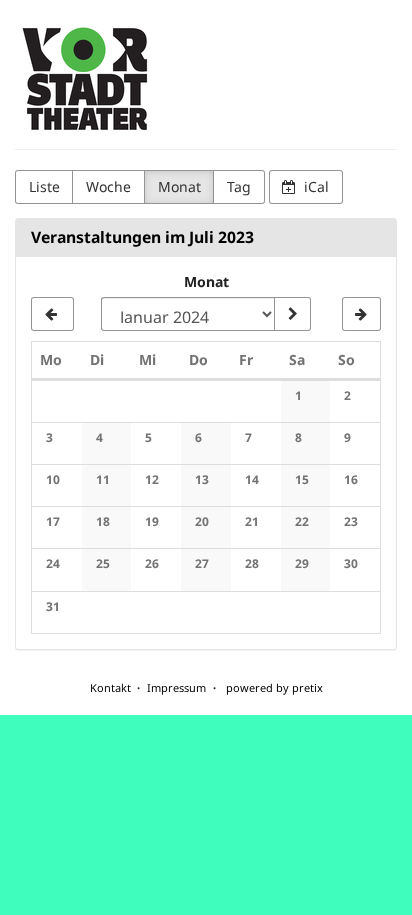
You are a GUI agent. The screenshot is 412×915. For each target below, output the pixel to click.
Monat (179, 186)
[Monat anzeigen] (292, 314)
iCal (314, 186)
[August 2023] (361, 314)
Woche (108, 186)
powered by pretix (274, 687)
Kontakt (110, 687)
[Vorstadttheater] (86, 80)
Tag (239, 186)
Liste (44, 186)
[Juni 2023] (52, 314)
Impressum (176, 687)
